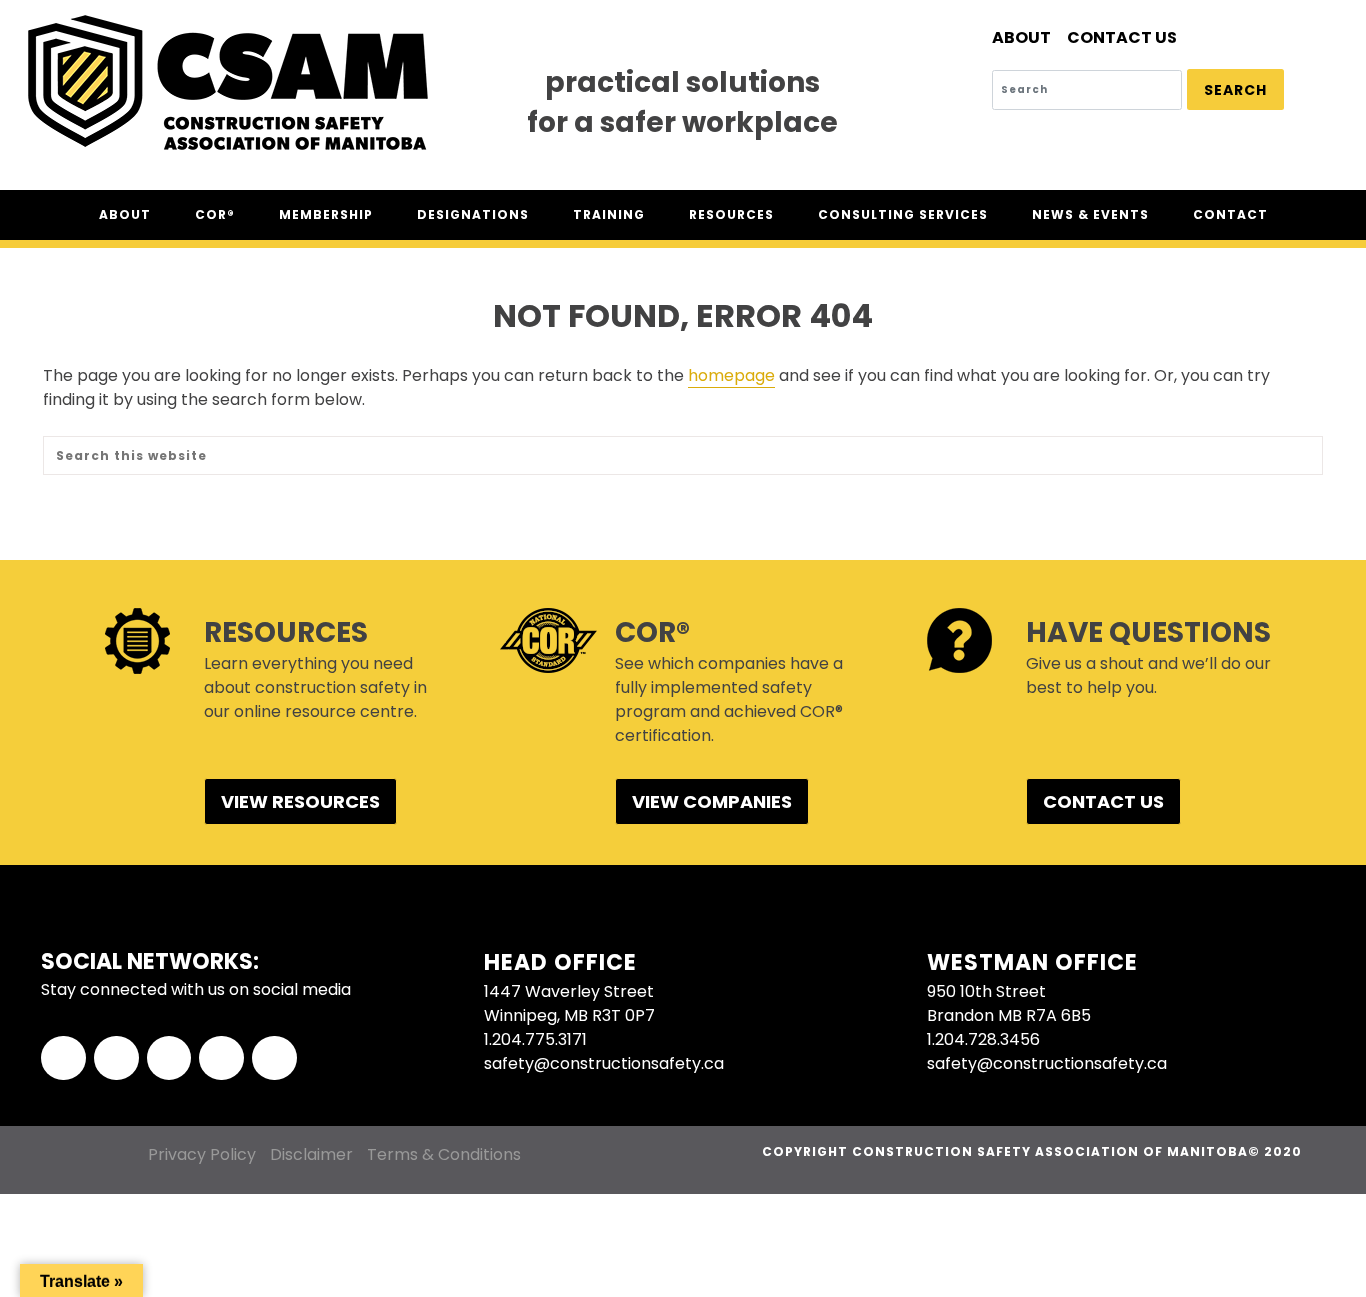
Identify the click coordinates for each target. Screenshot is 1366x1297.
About (1021, 37)
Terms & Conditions (444, 1154)
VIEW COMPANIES (712, 801)
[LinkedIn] (169, 1058)
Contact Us (1122, 37)
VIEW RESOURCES (300, 801)
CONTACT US (1103, 801)
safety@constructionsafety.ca (604, 1063)
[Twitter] (116, 1058)
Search (1235, 90)
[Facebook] (63, 1058)
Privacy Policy (202, 1154)
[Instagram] (221, 1058)
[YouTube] (274, 1058)
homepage (731, 375)
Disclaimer (311, 1154)
